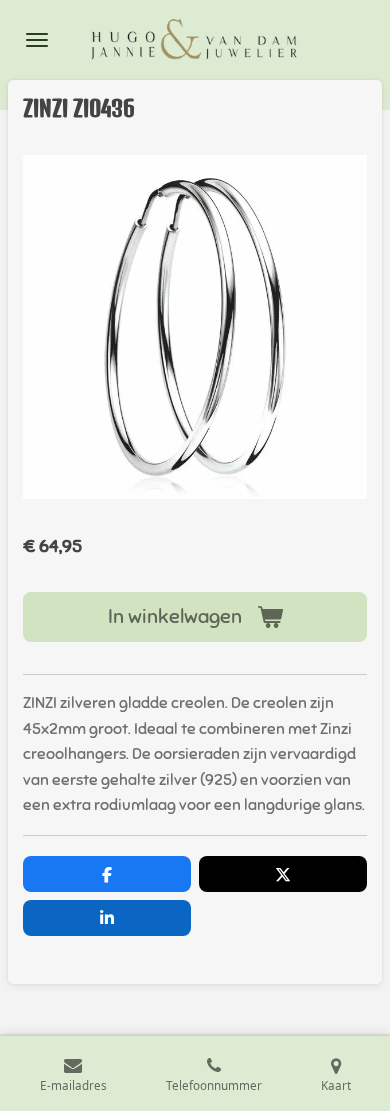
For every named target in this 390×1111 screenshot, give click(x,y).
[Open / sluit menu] (37, 40)
